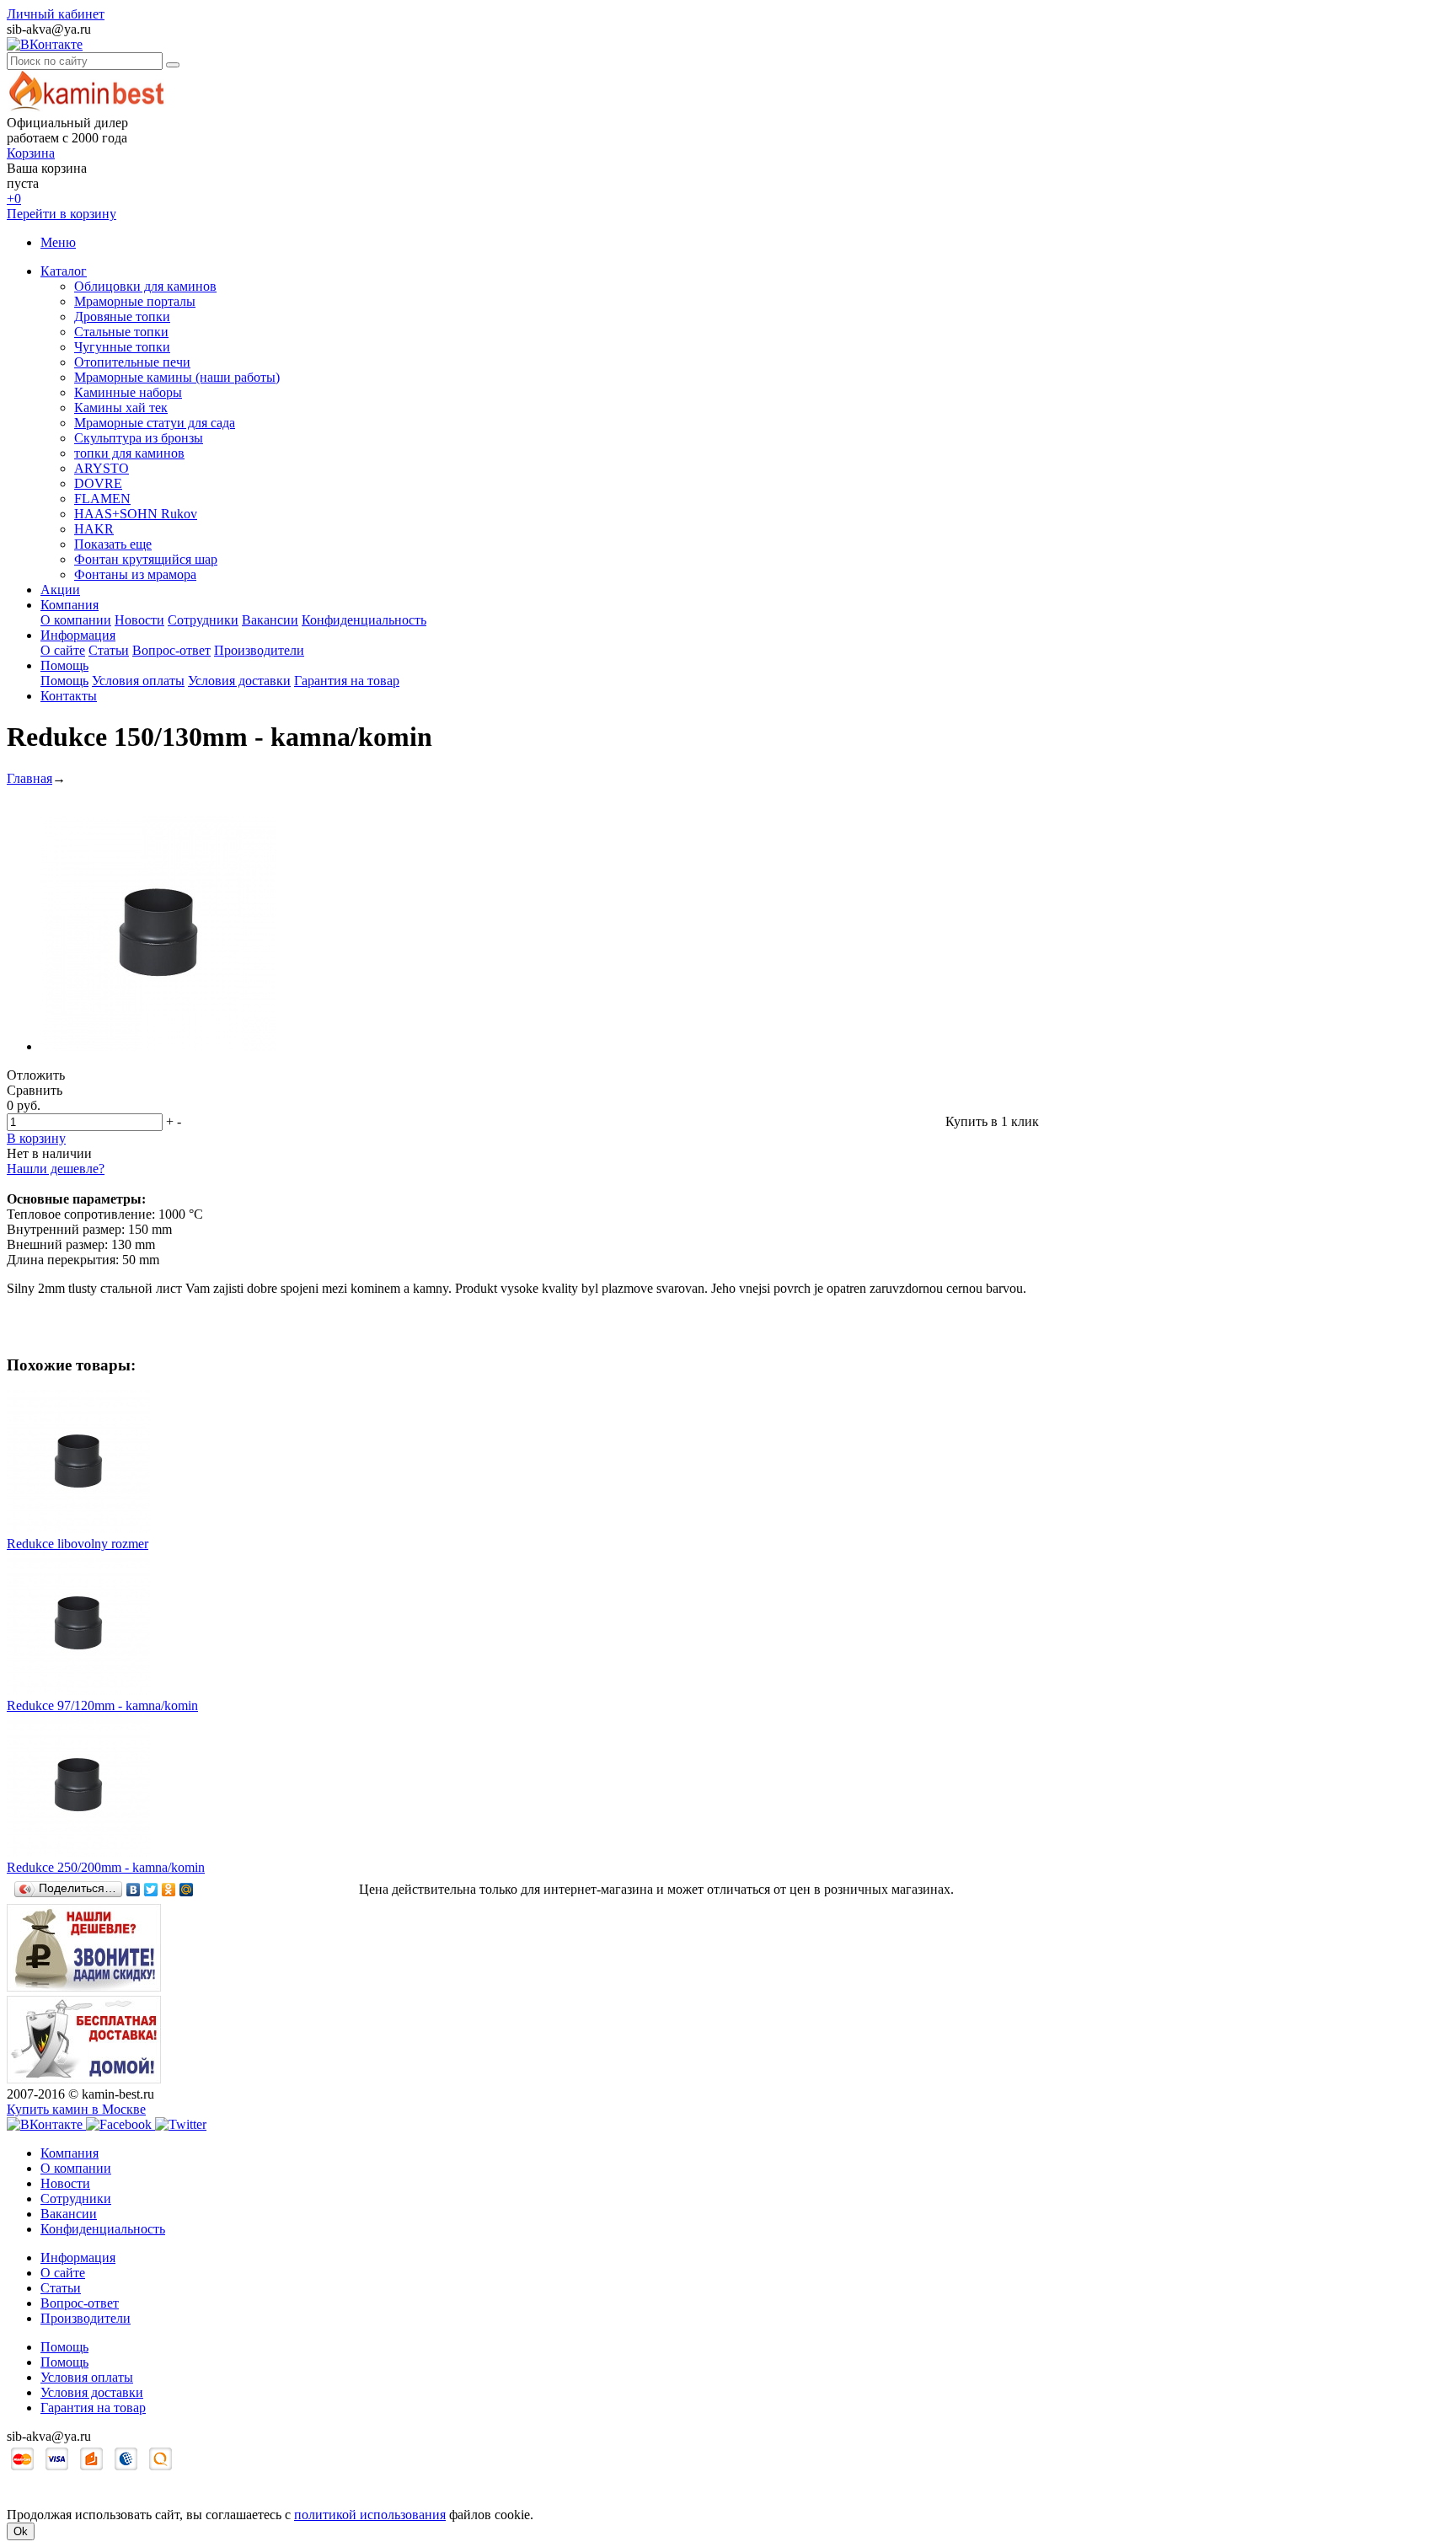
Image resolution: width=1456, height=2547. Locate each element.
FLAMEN (102, 499)
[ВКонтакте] (134, 1890)
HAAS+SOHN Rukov (136, 514)
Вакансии (270, 620)
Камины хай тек (121, 408)
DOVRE (98, 483)
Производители (259, 650)
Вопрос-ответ (171, 650)
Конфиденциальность (364, 620)
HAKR (94, 529)
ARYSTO (102, 468)
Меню (58, 242)
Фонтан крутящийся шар (146, 559)
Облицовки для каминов (145, 286)
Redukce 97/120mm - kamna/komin (102, 1705)
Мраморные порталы (135, 301)
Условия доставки (239, 681)
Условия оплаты (138, 681)
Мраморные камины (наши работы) (177, 377)
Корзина (31, 153)
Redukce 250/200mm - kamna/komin (106, 1867)
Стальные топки (121, 332)
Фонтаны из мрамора (135, 574)
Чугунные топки (122, 347)
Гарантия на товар (347, 681)
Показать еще (113, 544)
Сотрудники (203, 620)
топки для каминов (129, 453)
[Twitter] (151, 1890)
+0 (14, 198)
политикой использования (370, 2515)
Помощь (64, 665)
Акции (60, 590)
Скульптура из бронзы (139, 438)
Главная (29, 778)
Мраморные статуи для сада (155, 423)
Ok (21, 2531)
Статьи (109, 650)
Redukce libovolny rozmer (78, 1544)
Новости (139, 620)
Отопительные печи (132, 362)
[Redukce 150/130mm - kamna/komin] (158, 1046)
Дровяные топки (122, 316)
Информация (78, 635)
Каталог (64, 271)
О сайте (63, 650)
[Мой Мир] (187, 1890)
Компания (70, 605)
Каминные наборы (128, 392)
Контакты (69, 696)
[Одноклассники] (169, 1890)
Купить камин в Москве (76, 2109)
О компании (76, 620)
